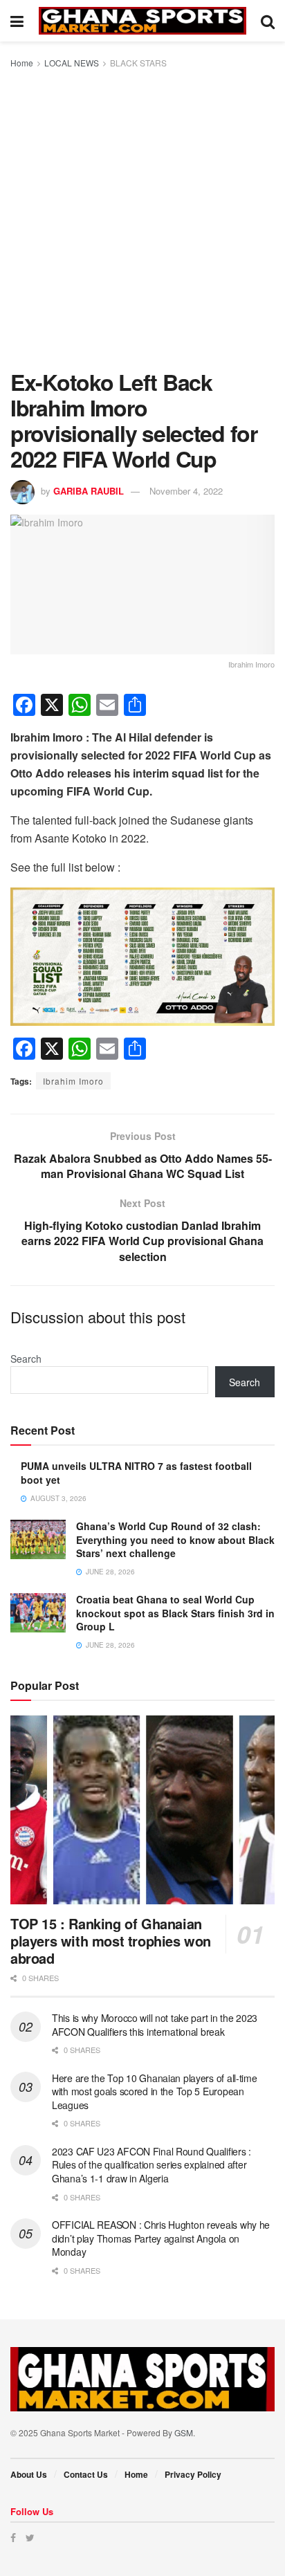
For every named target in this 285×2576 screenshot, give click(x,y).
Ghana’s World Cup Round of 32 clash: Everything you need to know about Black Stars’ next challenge (175, 1539)
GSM (184, 2432)
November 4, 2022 (186, 491)
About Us (29, 2474)
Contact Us (86, 2474)
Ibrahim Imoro (73, 1081)
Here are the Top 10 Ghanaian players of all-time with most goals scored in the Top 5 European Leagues (155, 2091)
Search (26, 1359)
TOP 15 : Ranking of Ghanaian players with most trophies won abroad (111, 1941)
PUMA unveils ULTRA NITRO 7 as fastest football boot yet (136, 1473)
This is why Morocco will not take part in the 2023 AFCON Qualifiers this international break (155, 2025)
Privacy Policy (193, 2474)
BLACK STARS (138, 63)
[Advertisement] (142, 220)
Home (22, 63)
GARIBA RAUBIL (89, 491)
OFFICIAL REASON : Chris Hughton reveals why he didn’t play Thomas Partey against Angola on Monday (161, 2238)
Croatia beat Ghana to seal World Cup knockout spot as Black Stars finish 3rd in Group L (175, 1613)
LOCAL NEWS (72, 63)
